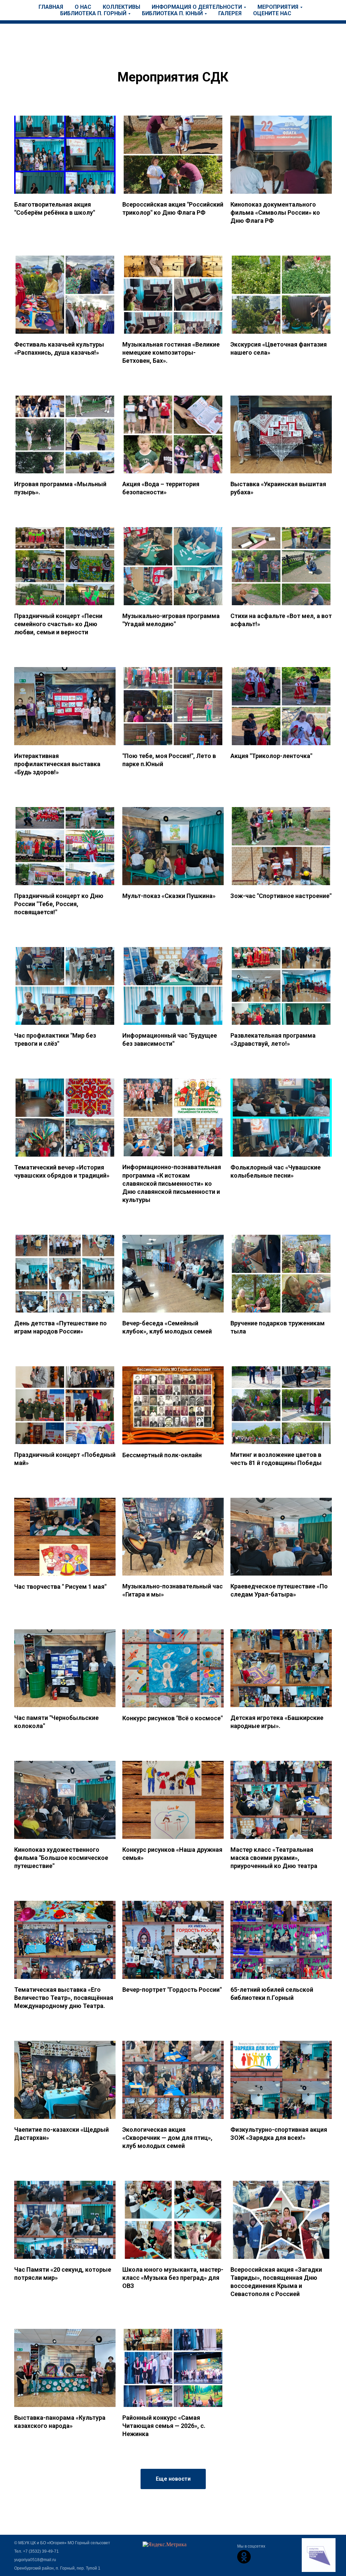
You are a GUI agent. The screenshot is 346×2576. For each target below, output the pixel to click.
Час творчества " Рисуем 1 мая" (60, 1587)
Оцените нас (272, 13)
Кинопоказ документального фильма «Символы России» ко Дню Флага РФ (275, 213)
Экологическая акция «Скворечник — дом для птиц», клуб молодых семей (167, 2138)
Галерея (230, 13)
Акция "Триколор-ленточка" (271, 756)
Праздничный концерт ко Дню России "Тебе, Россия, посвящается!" (59, 904)
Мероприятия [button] (278, 7)
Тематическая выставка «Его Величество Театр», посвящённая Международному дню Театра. (64, 1998)
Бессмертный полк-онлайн (162, 1455)
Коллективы (121, 7)
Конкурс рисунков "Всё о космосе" (172, 1718)
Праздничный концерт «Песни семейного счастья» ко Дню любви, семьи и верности (58, 624)
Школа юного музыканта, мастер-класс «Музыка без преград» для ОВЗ (173, 2278)
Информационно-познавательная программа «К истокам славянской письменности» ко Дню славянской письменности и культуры (172, 1183)
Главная (51, 7)
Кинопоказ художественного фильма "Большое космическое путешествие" (61, 1858)
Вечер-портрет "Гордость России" (172, 1990)
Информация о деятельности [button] (197, 7)
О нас (83, 7)
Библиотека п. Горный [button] (93, 13)
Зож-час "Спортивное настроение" (281, 896)
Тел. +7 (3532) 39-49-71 (36, 2551)
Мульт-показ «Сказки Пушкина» (169, 896)
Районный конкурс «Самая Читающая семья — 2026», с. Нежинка (164, 2426)
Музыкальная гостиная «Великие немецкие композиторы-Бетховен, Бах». (171, 353)
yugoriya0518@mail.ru (35, 2560)
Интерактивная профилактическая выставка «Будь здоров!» (57, 764)
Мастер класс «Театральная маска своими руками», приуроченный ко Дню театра (274, 1858)
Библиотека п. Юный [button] (172, 13)
